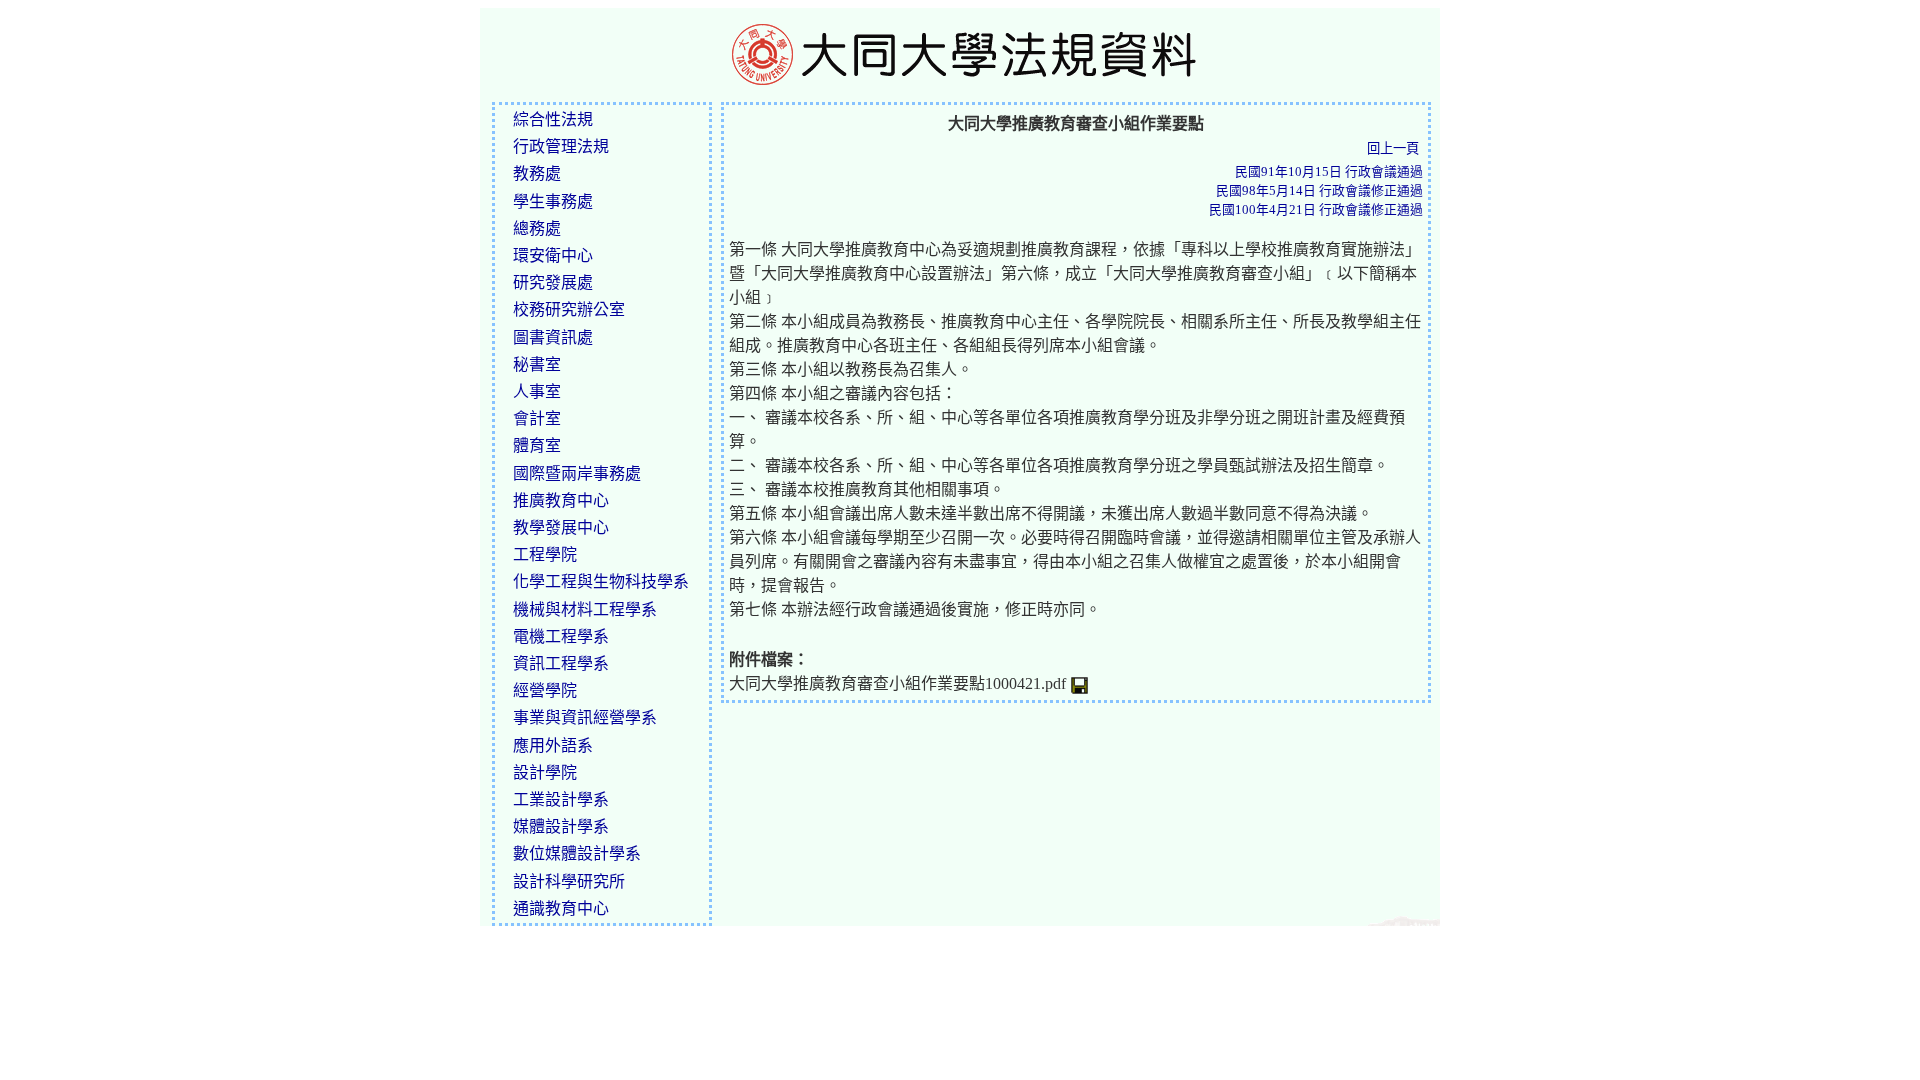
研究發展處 (553, 282)
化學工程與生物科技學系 (601, 581)
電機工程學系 (561, 636)
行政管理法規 (561, 146)
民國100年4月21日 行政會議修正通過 (1316, 210)
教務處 (537, 173)
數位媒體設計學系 (577, 853)
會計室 (537, 418)
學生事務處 (553, 201)
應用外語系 (553, 745)
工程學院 (545, 554)
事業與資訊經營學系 (585, 717)
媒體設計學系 (561, 826)
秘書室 (537, 364)
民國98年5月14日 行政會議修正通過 (1319, 191)
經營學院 (545, 690)
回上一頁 (1393, 148)
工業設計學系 (561, 799)
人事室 (537, 391)
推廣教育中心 (561, 500)
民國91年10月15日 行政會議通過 (1329, 172)
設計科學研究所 (569, 881)
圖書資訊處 (553, 337)
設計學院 (545, 772)
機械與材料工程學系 (585, 609)
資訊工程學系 (561, 663)
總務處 (537, 228)
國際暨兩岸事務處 (577, 473)
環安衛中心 (553, 255)
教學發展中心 (561, 527)
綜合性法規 (553, 119)
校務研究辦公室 (569, 309)
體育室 (537, 445)
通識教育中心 (561, 908)
